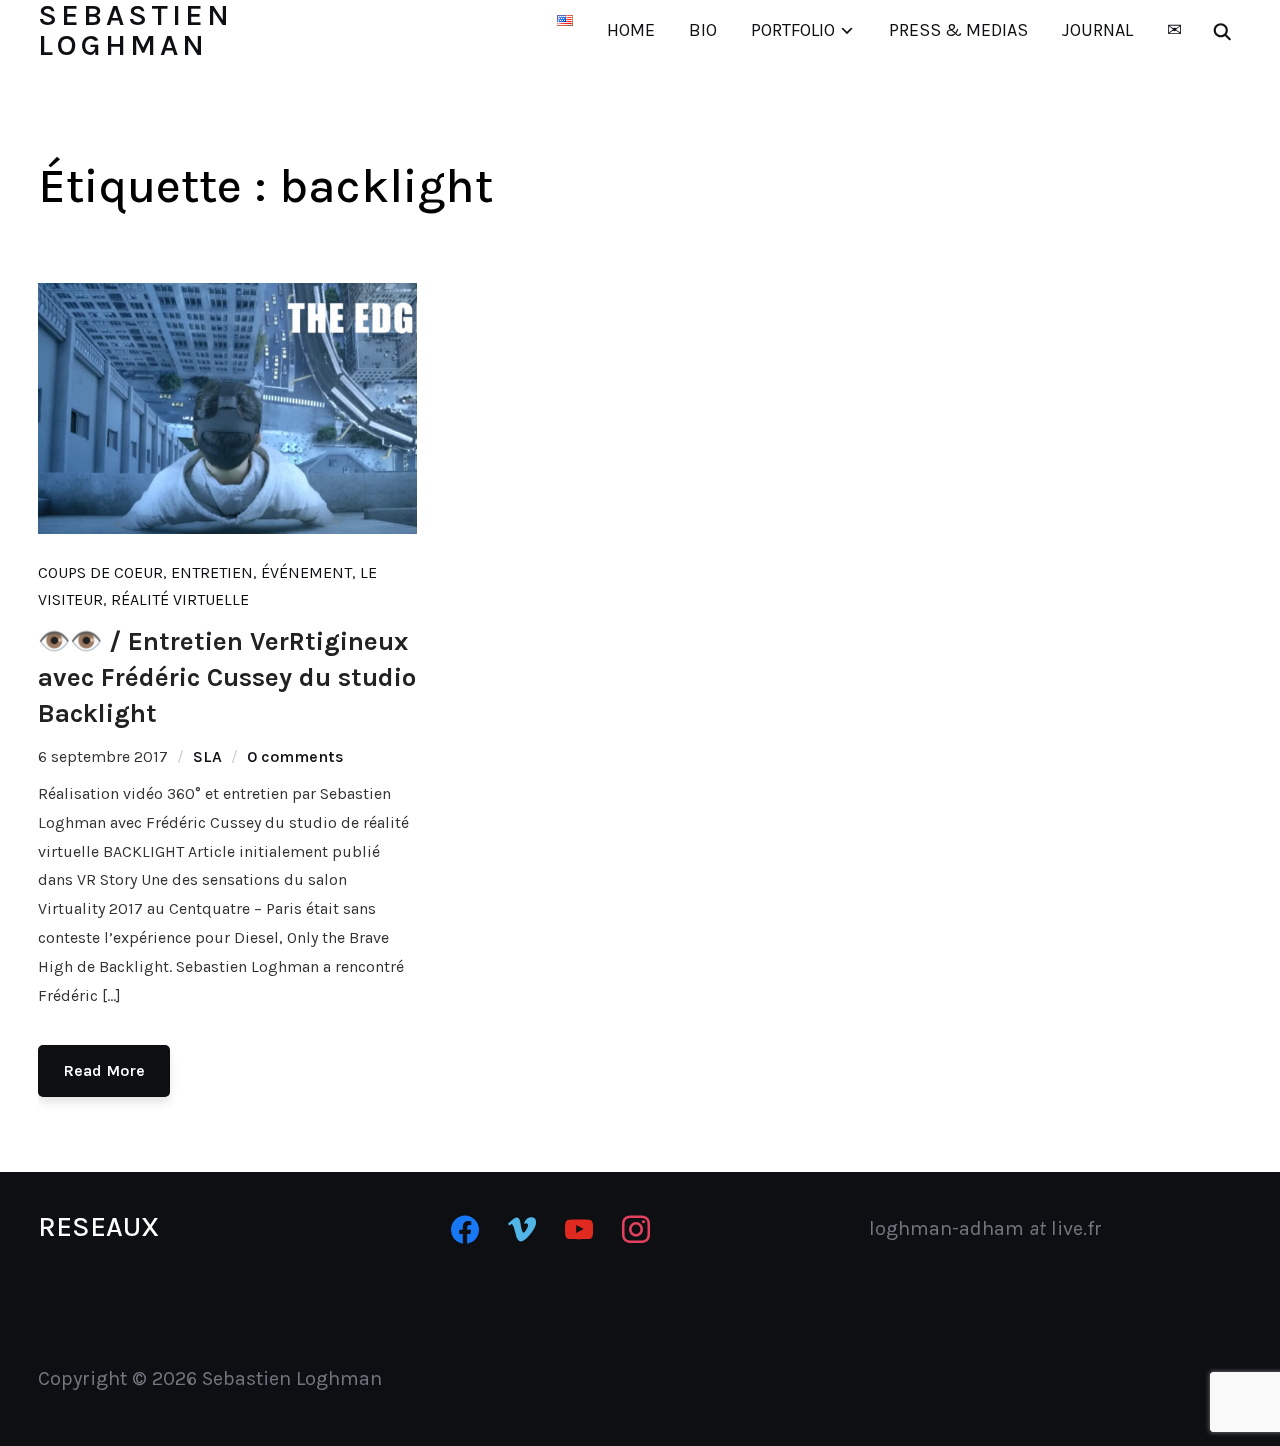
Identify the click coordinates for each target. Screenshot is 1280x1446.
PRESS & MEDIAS (958, 30)
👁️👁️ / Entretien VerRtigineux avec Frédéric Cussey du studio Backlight (227, 678)
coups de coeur (100, 572)
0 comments (295, 756)
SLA (207, 756)
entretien (212, 572)
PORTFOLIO (793, 30)
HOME (631, 30)
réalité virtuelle (180, 599)
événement (306, 572)
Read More (104, 1070)
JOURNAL (1097, 30)
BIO (703, 30)
